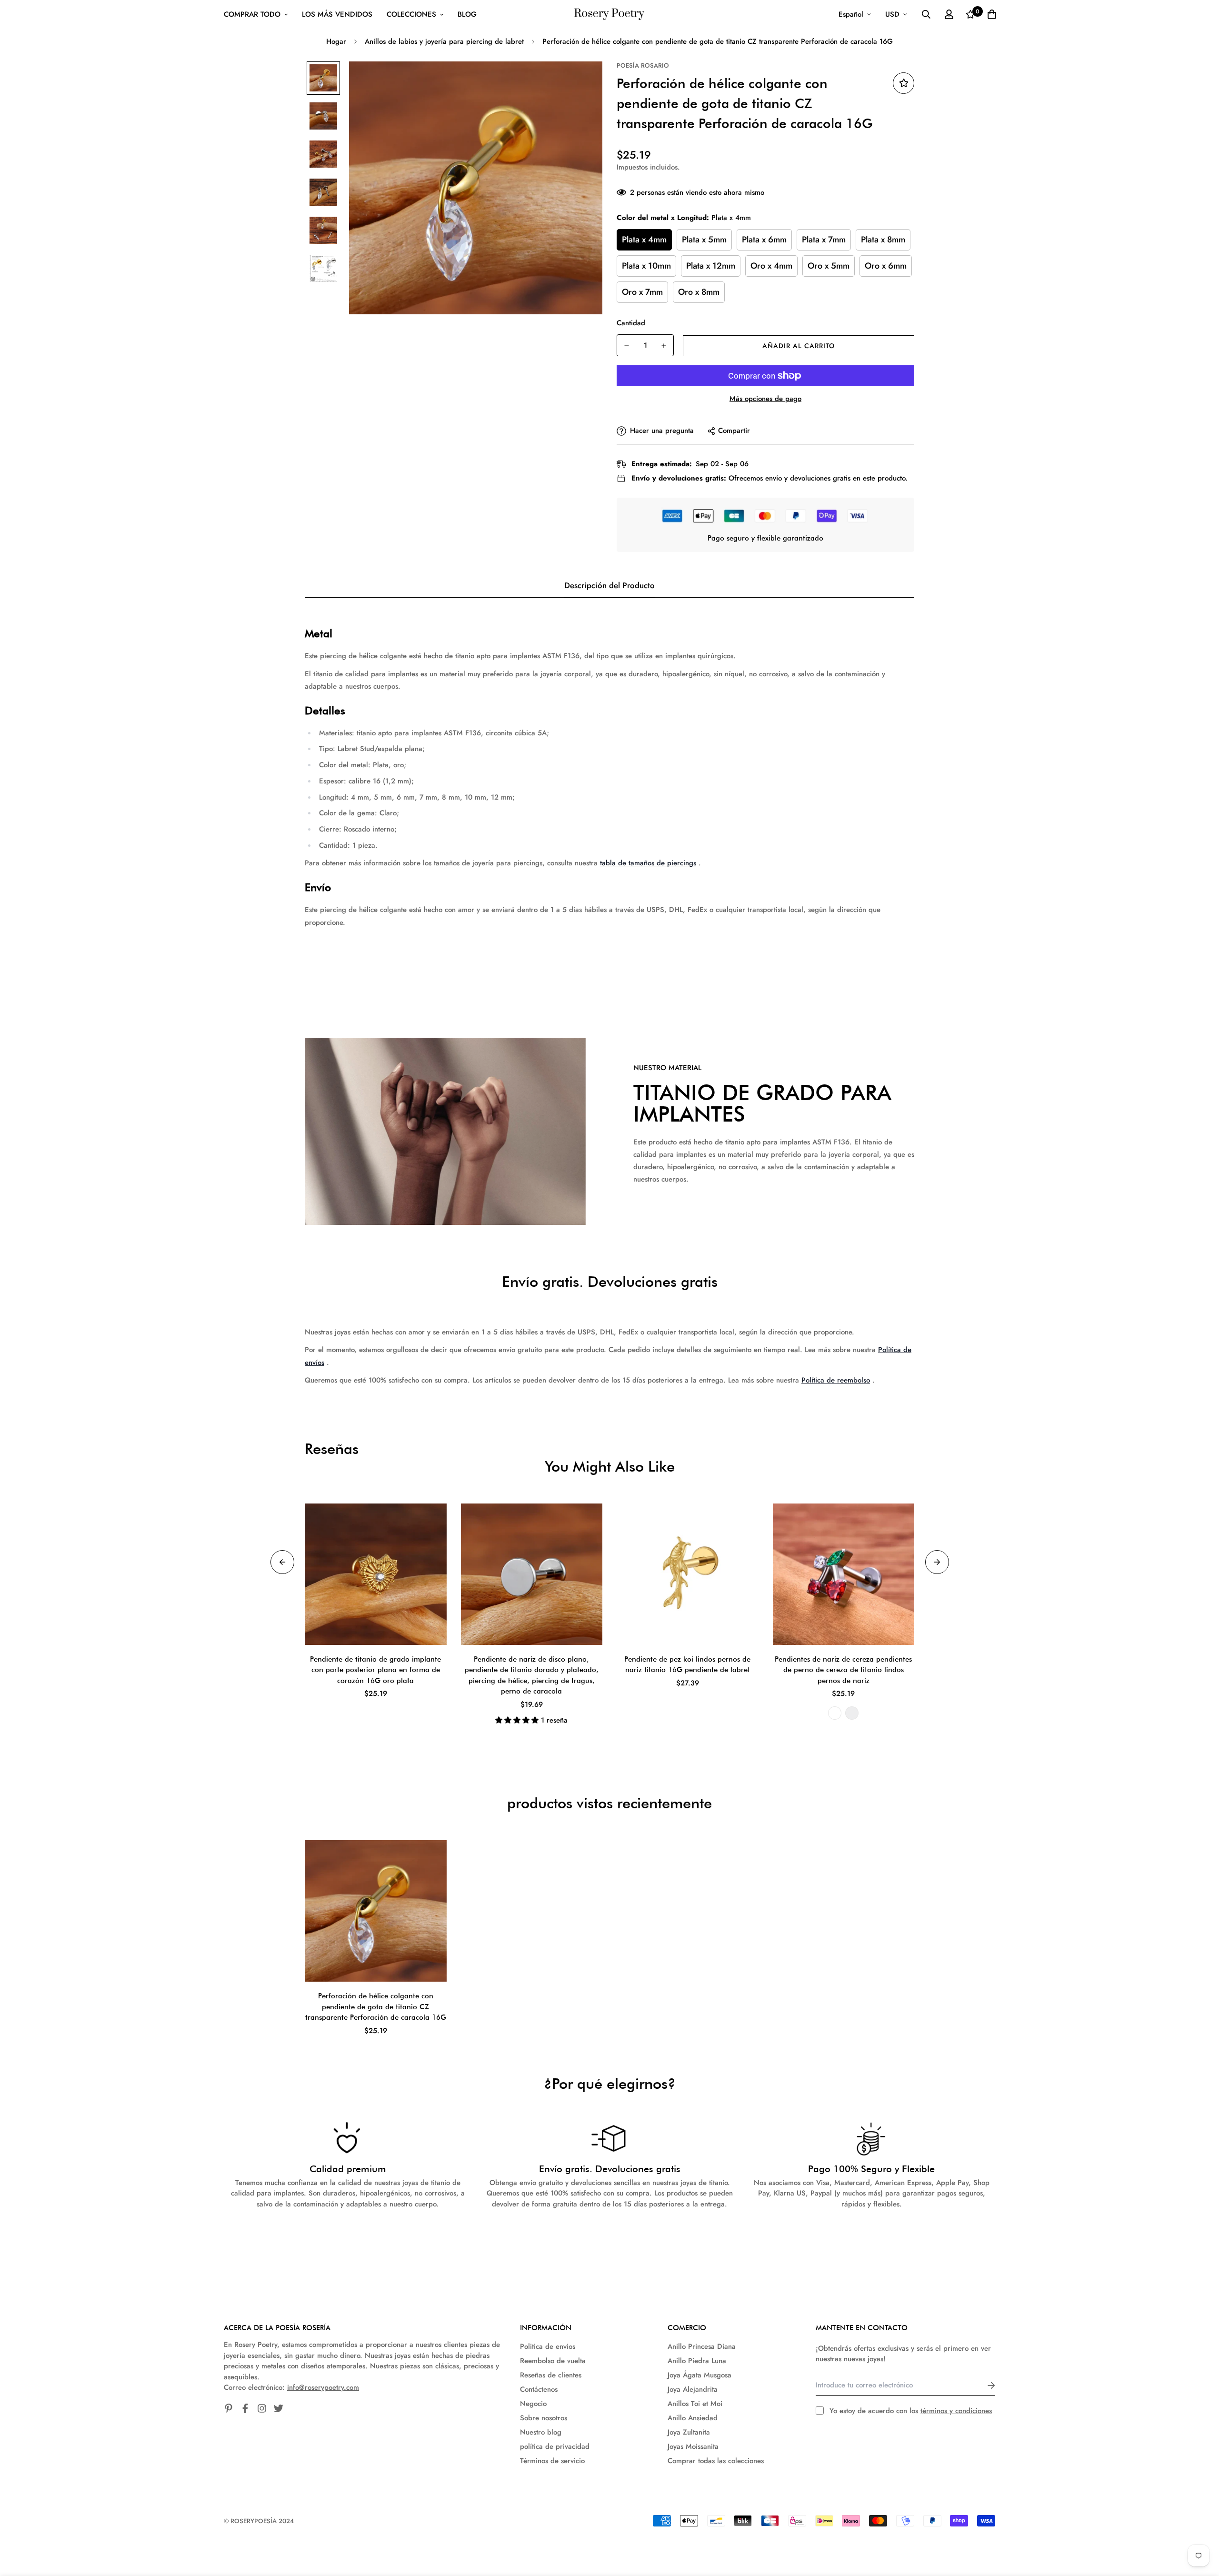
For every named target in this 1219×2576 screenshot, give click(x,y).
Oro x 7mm (642, 292)
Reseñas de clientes (551, 2375)
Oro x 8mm (699, 292)
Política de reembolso (836, 1380)
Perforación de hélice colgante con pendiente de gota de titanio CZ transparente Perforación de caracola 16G (376, 2007)
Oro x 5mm (829, 266)
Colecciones (411, 14)
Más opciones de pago (765, 399)
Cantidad (631, 323)
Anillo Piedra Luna (697, 2361)
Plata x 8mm (883, 240)
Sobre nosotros (544, 2418)
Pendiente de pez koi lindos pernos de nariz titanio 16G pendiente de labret (687, 1665)
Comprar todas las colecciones (716, 2461)
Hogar (336, 41)
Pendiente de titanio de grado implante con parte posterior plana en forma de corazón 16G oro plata (375, 1670)
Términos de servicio (552, 2461)
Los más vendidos (337, 14)
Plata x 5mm (704, 240)
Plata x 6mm (764, 240)
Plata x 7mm (824, 240)
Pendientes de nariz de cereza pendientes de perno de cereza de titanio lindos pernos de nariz (843, 1670)
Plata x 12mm (711, 266)
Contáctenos (539, 2389)
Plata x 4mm (644, 240)
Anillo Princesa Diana (702, 2346)
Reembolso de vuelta (553, 2361)
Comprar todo (252, 14)
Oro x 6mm (886, 266)
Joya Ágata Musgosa (699, 2375)
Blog (467, 14)
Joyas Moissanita (693, 2446)
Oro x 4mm (771, 266)
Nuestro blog (541, 2432)
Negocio (533, 2404)
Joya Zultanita (689, 2432)
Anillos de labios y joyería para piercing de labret (444, 41)
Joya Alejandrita (693, 2389)
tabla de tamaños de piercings (648, 863)
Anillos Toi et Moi (695, 2404)
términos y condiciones (956, 2411)
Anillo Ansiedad (693, 2418)
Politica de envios (548, 2346)
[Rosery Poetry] (609, 15)
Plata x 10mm (646, 266)
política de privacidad (555, 2446)
